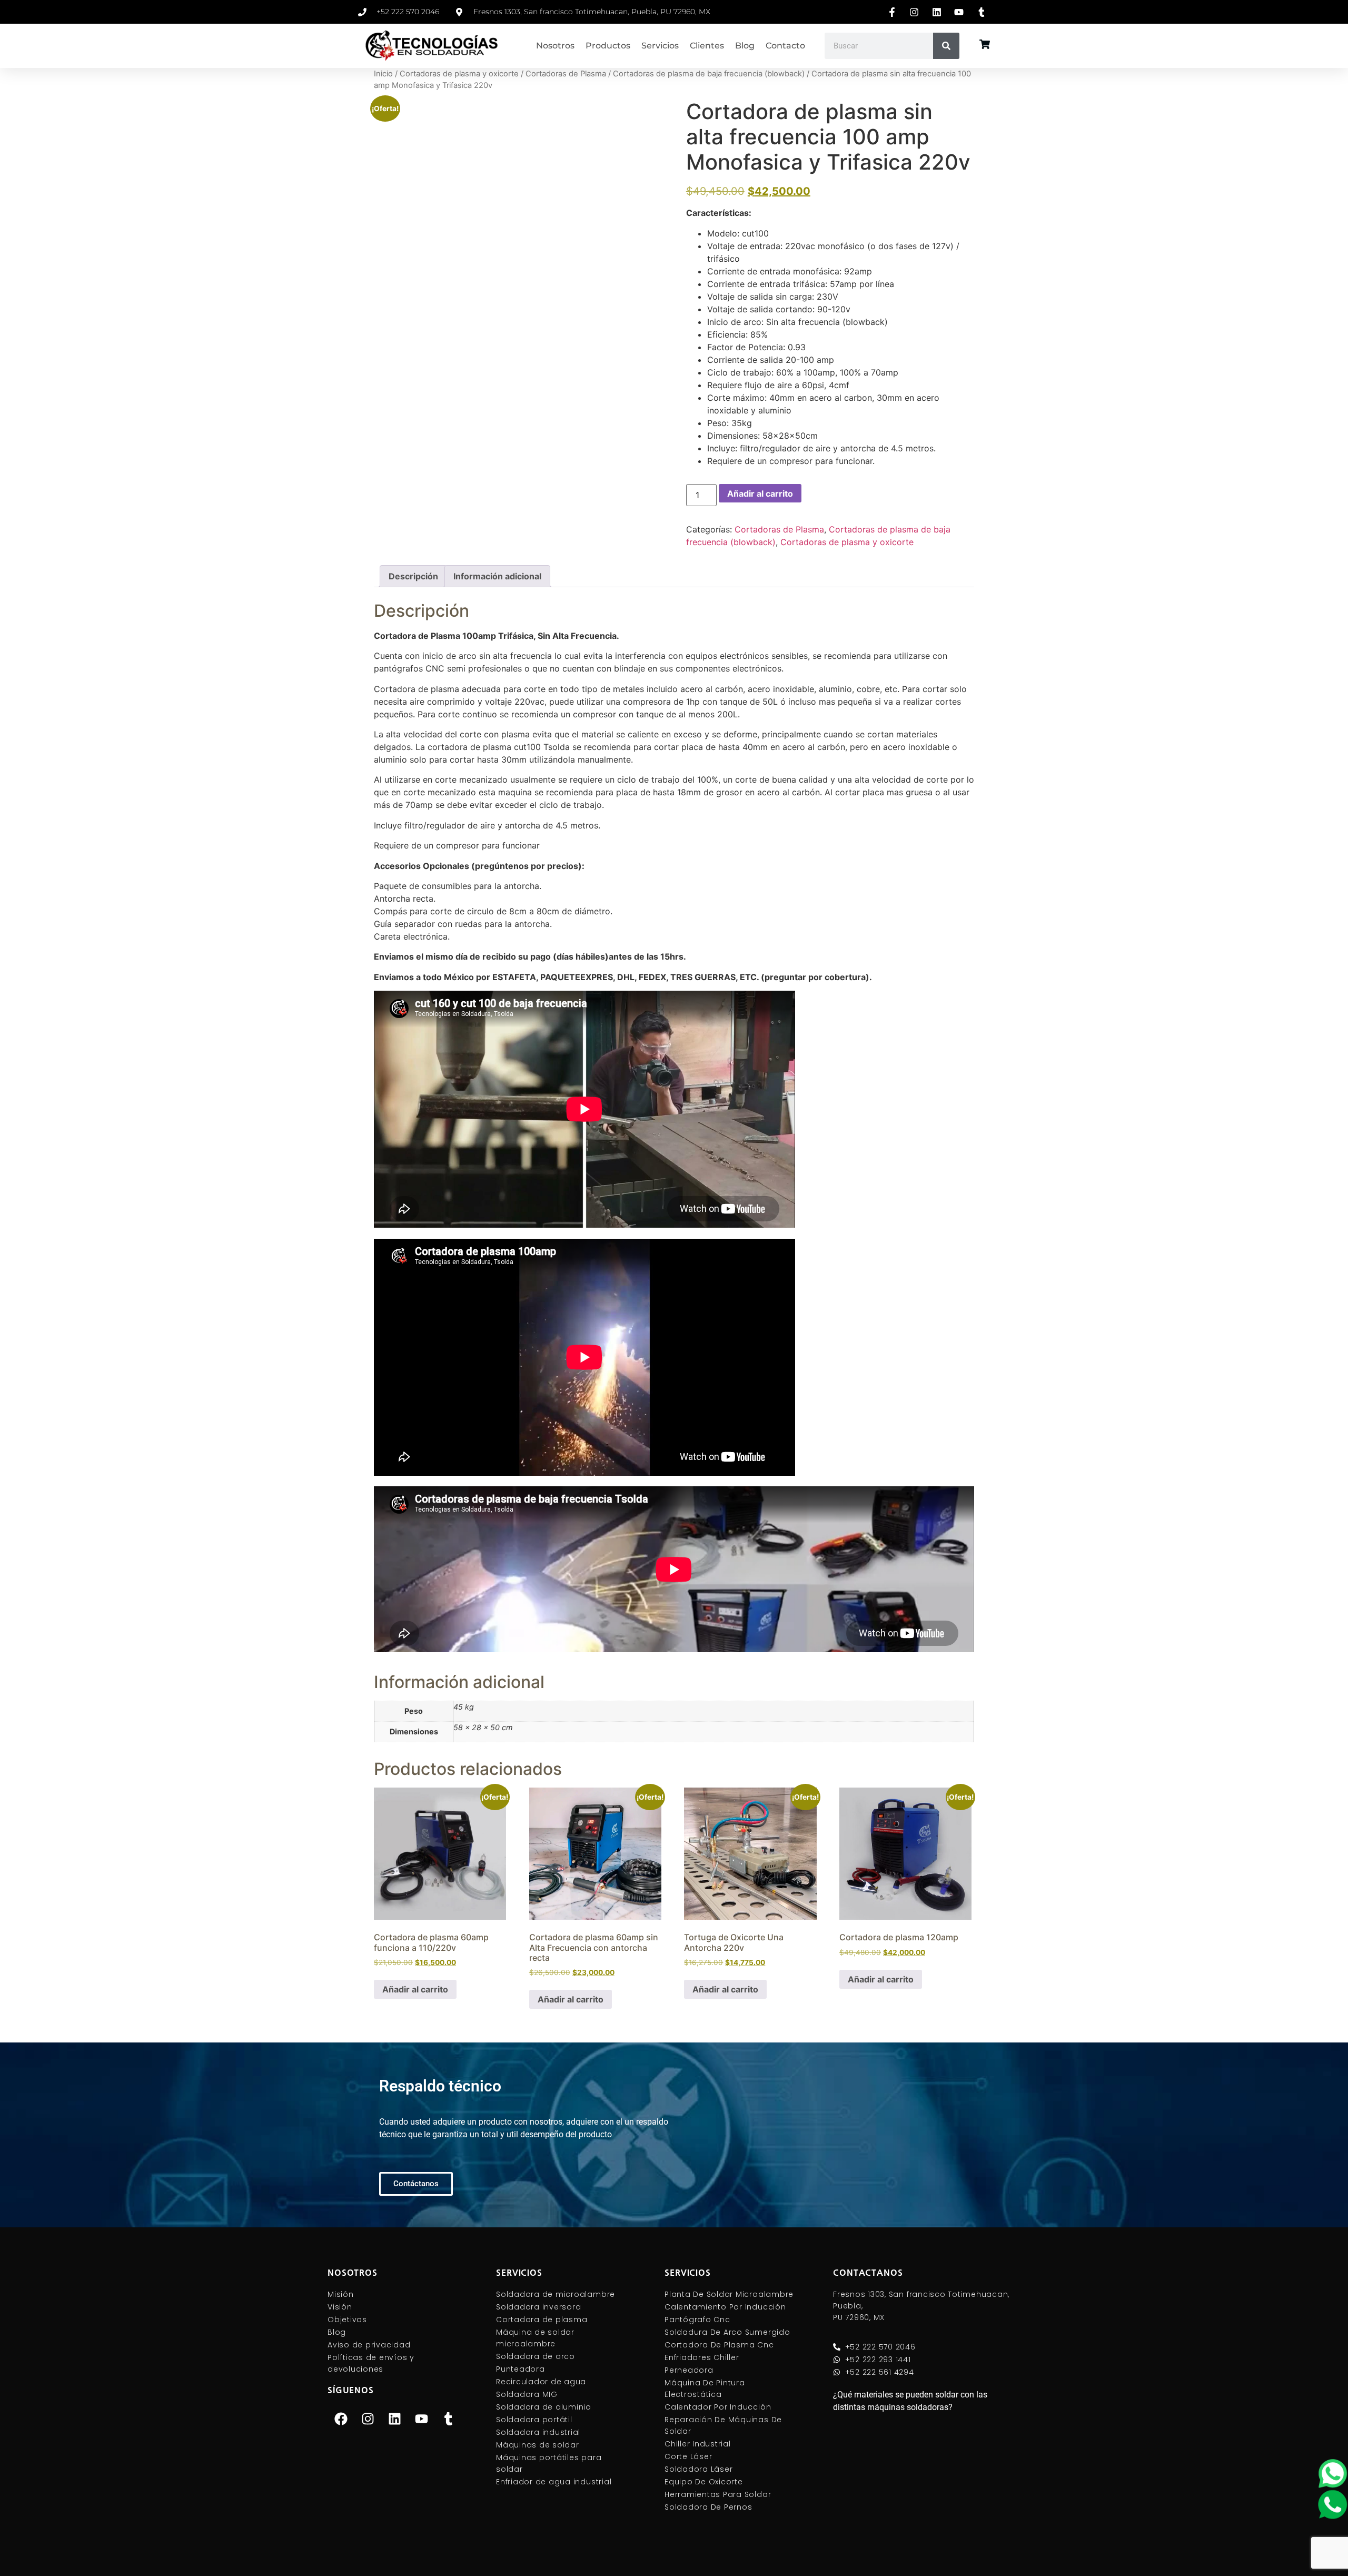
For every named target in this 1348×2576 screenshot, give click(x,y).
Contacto (785, 46)
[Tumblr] (448, 2419)
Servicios (660, 46)
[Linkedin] (394, 2419)
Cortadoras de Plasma (566, 74)
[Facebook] (341, 2419)
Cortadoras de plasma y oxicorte (459, 74)
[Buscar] (946, 46)
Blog (745, 46)
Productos (608, 46)
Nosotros (555, 46)
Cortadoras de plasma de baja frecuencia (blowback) (709, 74)
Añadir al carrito (760, 494)
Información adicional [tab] (497, 576)
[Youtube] (421, 2419)
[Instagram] (368, 2419)
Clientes (707, 46)
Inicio (383, 74)
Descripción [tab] (413, 576)
